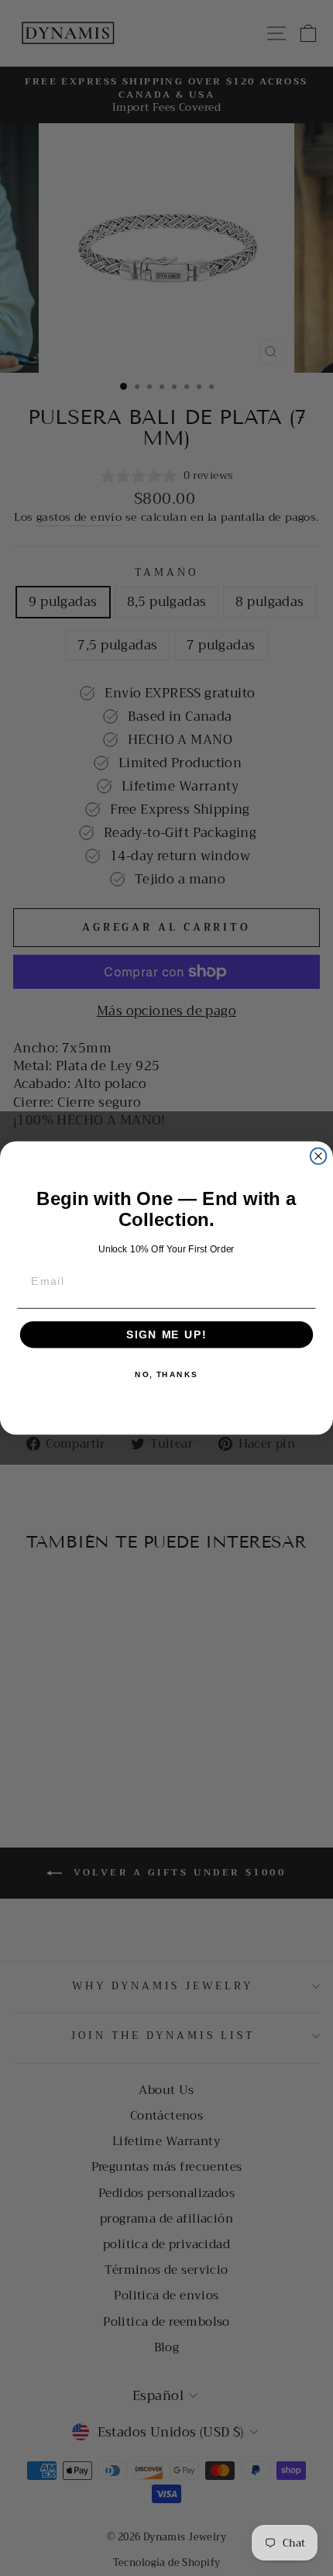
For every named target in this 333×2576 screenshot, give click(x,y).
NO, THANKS (166, 1375)
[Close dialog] (319, 1156)
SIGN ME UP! (166, 1335)
